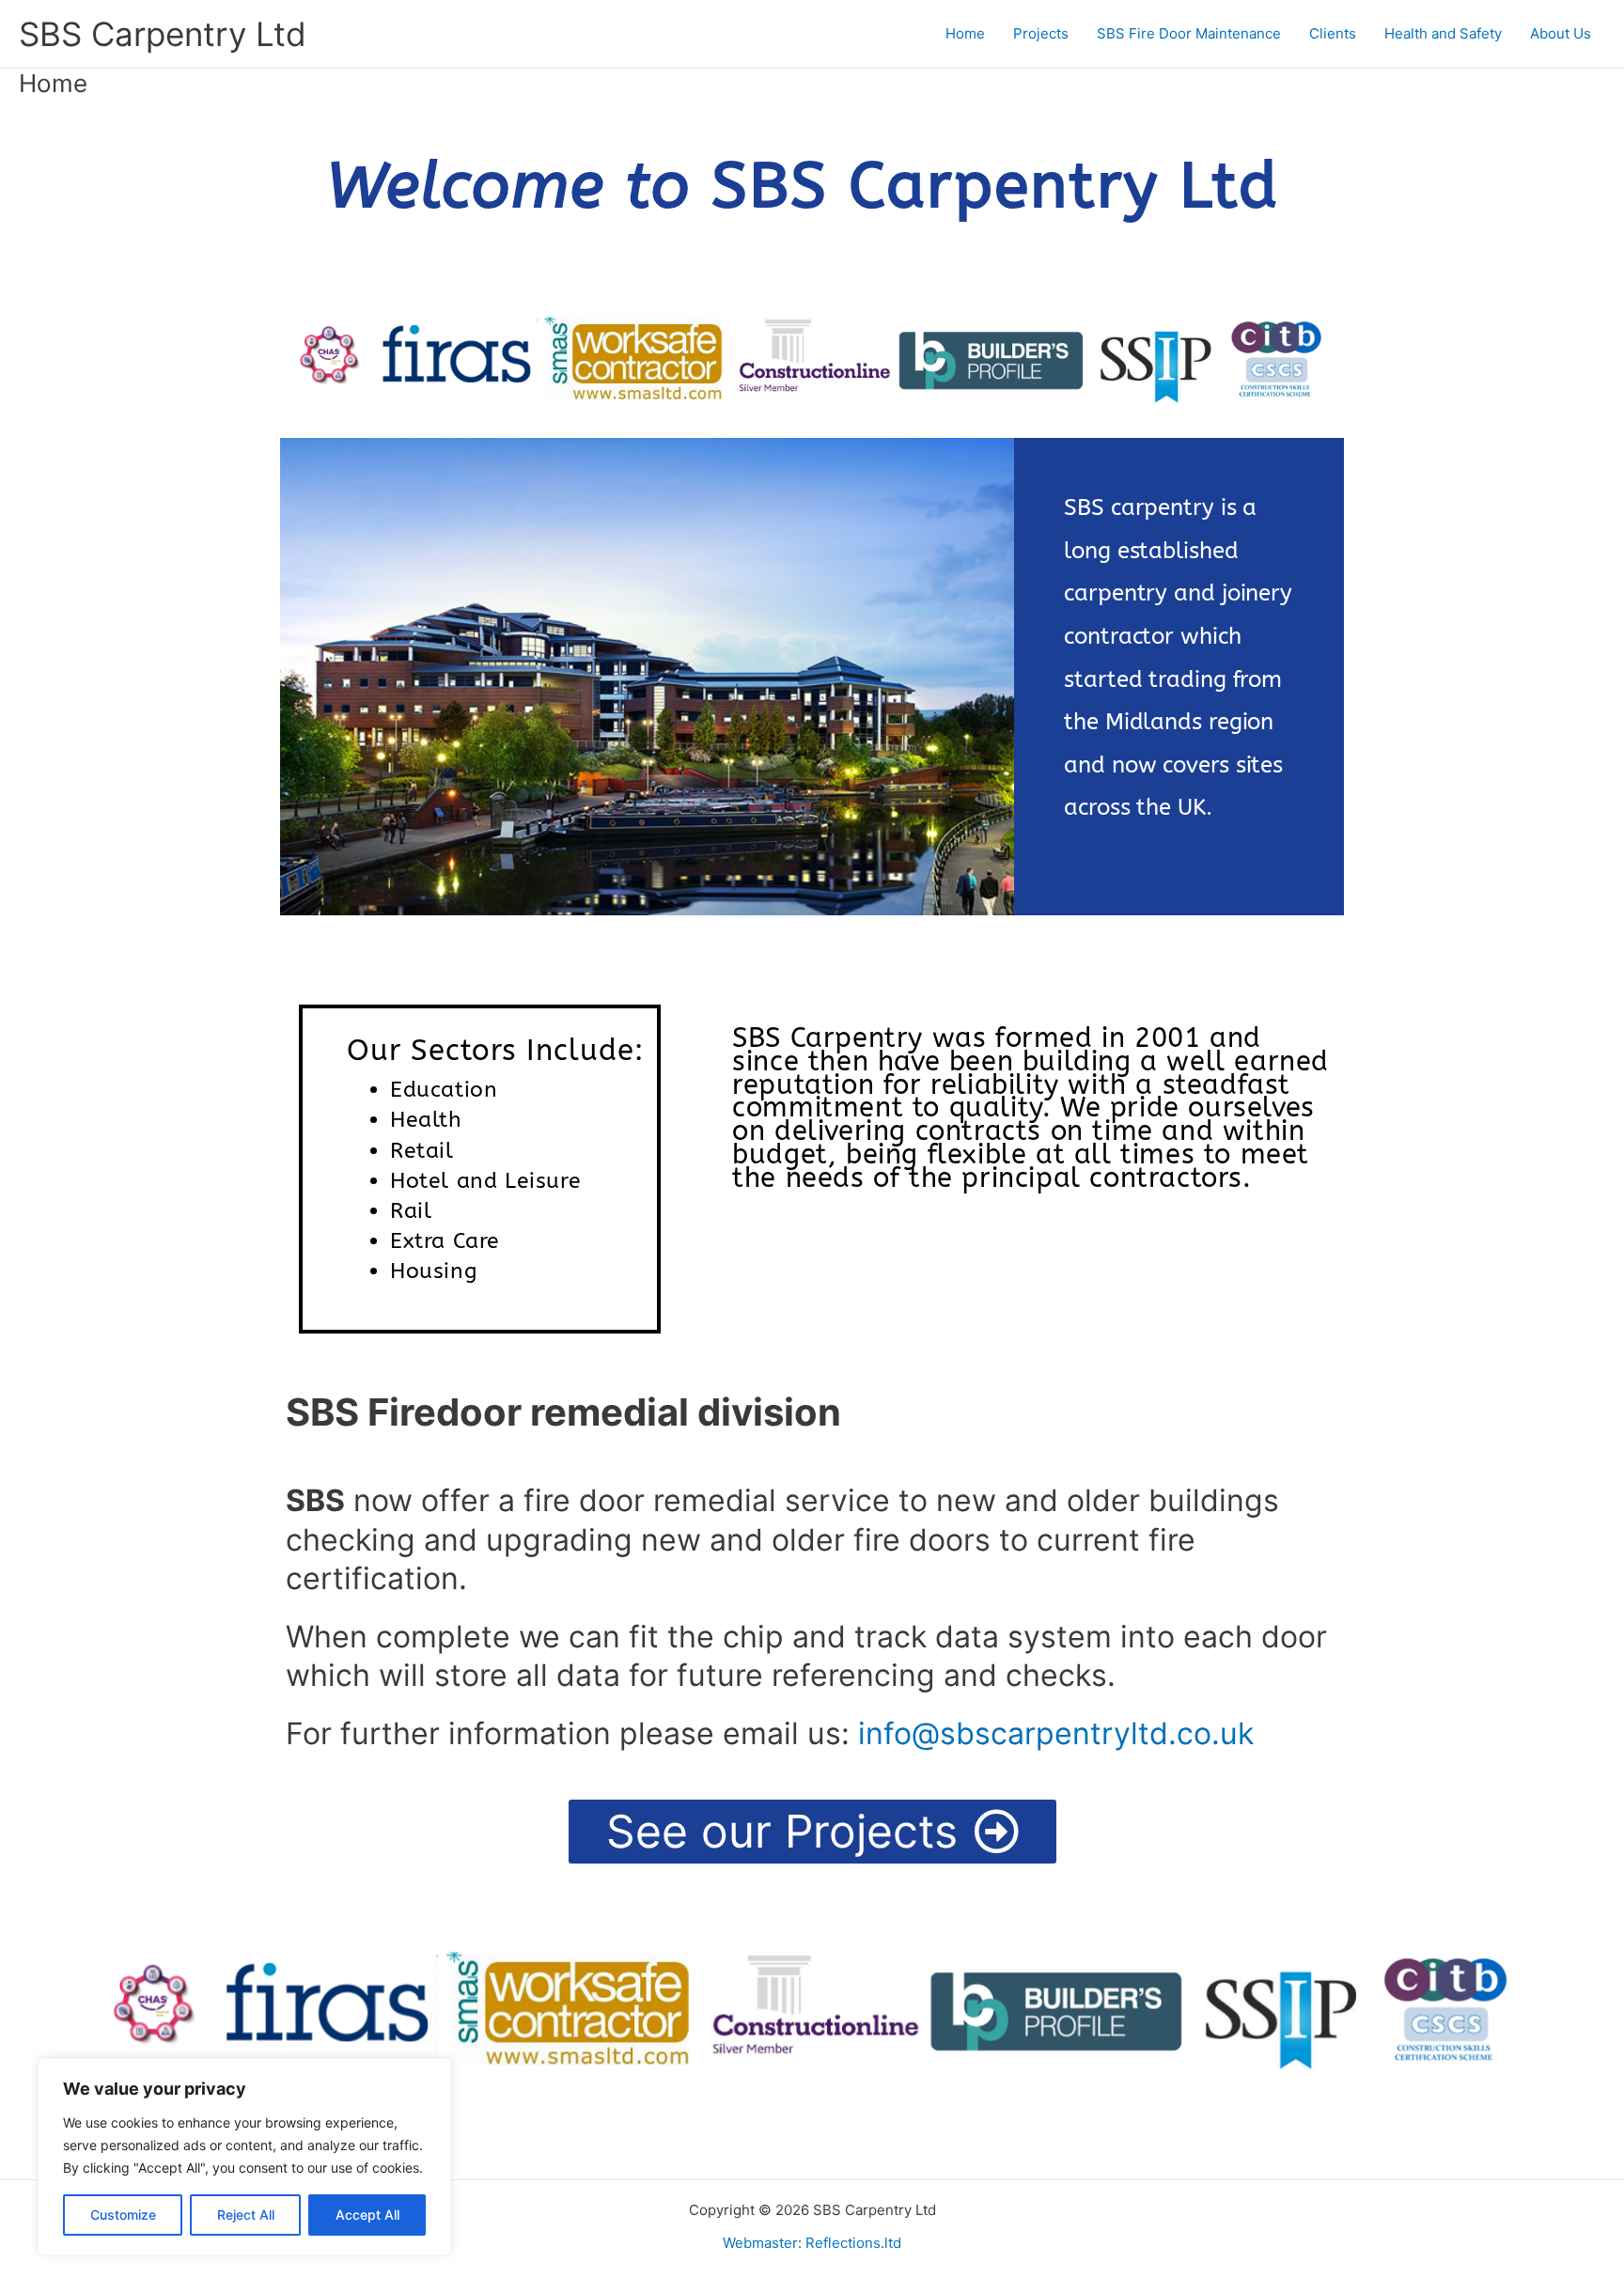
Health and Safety (1443, 33)
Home (965, 33)
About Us (1561, 33)
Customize (123, 2215)
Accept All (367, 2215)
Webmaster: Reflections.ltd (812, 2243)
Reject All (246, 2215)
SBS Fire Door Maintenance (1189, 33)
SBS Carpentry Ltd (163, 34)
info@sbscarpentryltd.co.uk (1056, 1733)
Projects (1041, 33)
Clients (1333, 33)
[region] (244, 2157)
